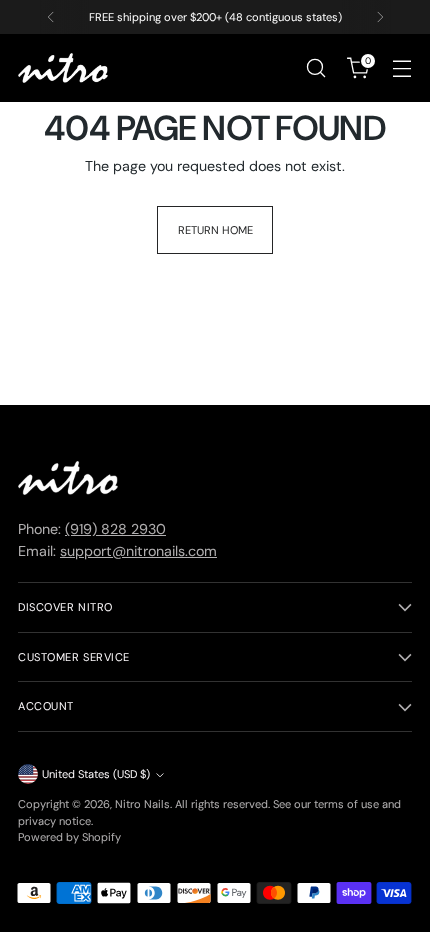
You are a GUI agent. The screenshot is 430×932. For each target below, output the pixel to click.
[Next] (380, 17)
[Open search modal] (315, 68)
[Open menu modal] (401, 68)
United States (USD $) (96, 774)
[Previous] (51, 17)
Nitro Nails (142, 804)
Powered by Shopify (69, 837)
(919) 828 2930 (115, 529)
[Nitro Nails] (63, 68)
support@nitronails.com (138, 551)
